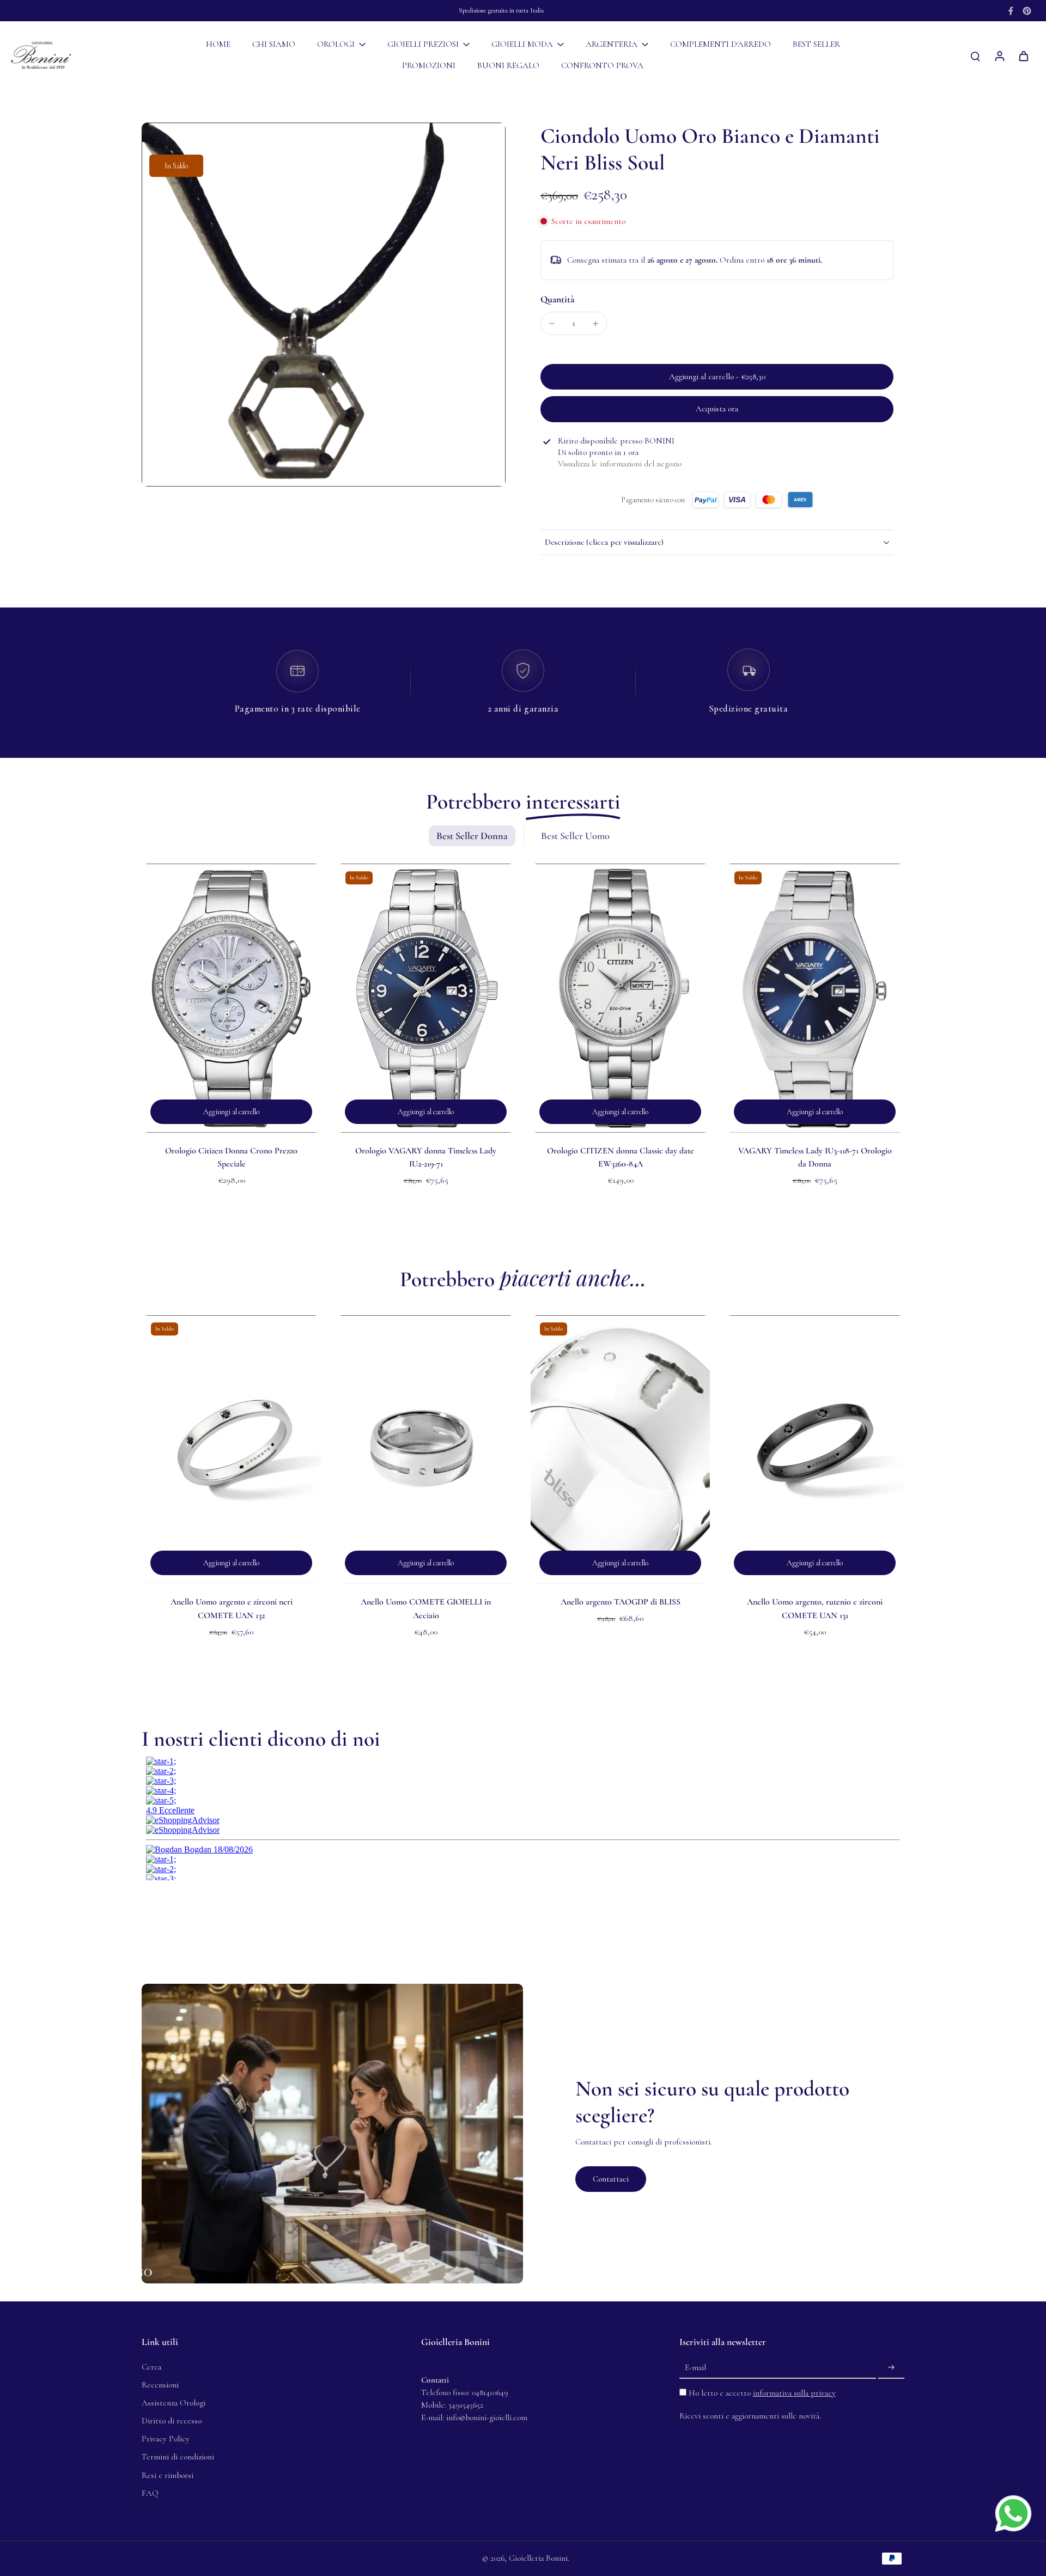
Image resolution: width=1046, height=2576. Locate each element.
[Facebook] (1011, 11)
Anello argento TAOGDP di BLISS (621, 1602)
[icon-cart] (1023, 56)
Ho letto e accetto (762, 2393)
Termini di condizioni (178, 2457)
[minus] (552, 324)
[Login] (999, 56)
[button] (717, 377)
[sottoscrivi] (891, 2368)
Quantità (557, 299)
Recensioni (160, 2385)
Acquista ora (717, 409)
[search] (975, 56)
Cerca (151, 2367)
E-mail (695, 2367)
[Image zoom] (324, 305)
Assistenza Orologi (174, 2403)
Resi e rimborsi (168, 2475)
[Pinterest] (1027, 11)
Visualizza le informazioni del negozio (620, 464)
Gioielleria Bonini (538, 2558)
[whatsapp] (1013, 2513)
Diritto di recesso (172, 2421)
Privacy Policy (166, 2439)
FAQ (150, 2493)
